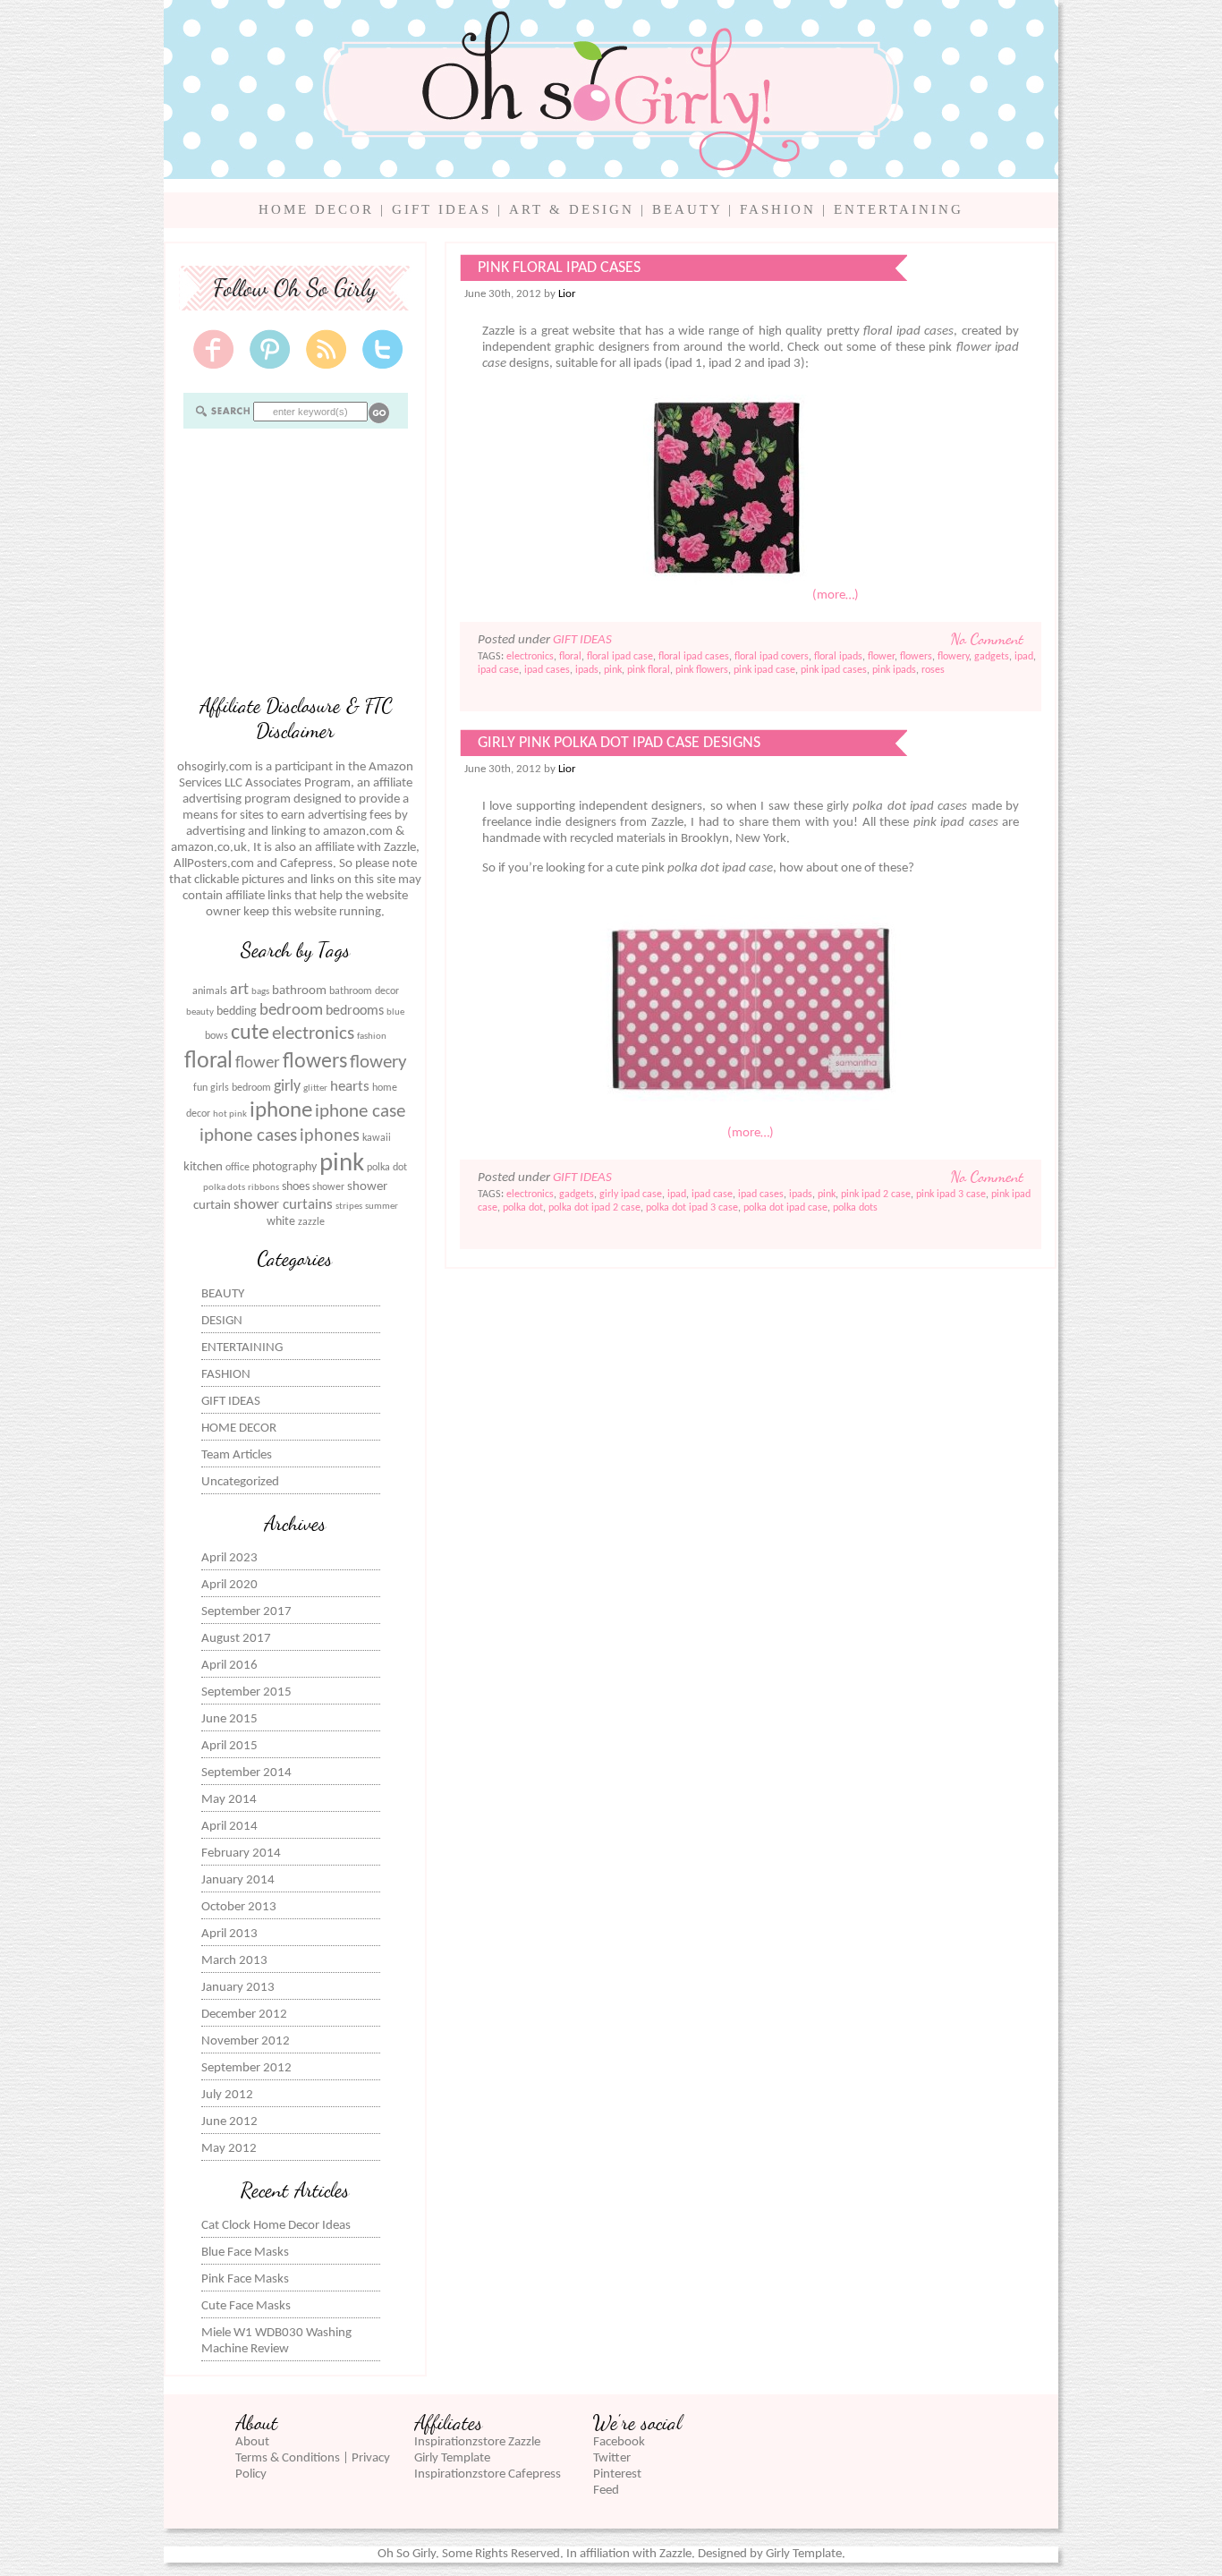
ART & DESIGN (572, 209)
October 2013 (239, 1907)
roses (933, 670)
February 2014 (241, 1853)
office (238, 1168)
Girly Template (452, 2458)
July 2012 (227, 2095)
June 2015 (229, 1719)
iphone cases (248, 1136)
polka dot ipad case (785, 1208)
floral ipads (838, 657)
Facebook (619, 2442)
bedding (237, 1012)
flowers (315, 1062)
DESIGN (222, 1321)
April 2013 (229, 1934)
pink (342, 1164)
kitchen (203, 1167)
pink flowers (702, 670)
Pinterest (617, 2474)
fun (200, 1088)
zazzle (311, 1222)
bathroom (299, 991)
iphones (330, 1136)
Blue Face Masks (245, 2253)
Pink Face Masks (245, 2279)
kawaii (377, 1138)
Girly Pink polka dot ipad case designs (619, 743)
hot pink (230, 1114)
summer (382, 1207)
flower (258, 1063)
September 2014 (246, 1773)
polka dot (387, 1168)
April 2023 (229, 1558)
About (252, 2442)
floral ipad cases (694, 657)
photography (284, 1167)
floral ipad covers (772, 657)
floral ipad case (620, 657)
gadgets (992, 657)
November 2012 (246, 2041)
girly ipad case (631, 1194)
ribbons (263, 1188)
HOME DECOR (316, 209)
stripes (349, 1207)
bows (216, 1036)
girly (287, 1087)
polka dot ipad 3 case (692, 1208)
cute (250, 1033)
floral (208, 1062)
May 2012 (229, 2149)
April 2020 (229, 1585)
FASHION (778, 209)
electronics (313, 1034)
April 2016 (229, 1666)
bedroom (291, 1011)
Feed (606, 2491)
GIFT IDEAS (441, 209)
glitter (315, 1088)
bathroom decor (364, 991)
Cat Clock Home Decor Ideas (276, 2226)
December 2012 (244, 2015)
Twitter (612, 2458)
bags (260, 992)
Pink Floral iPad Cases (559, 268)
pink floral (649, 670)
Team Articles (237, 1455)
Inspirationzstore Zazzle (477, 2442)
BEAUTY (687, 209)
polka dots (224, 1188)
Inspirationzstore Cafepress (488, 2474)
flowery (378, 1063)
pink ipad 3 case (951, 1194)
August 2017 (236, 1639)
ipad (1024, 657)
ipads (587, 670)
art (239, 990)
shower (328, 1187)
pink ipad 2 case (876, 1194)
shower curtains (283, 1205)
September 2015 (246, 1692)
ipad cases (547, 670)
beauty (200, 1012)
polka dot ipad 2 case (594, 1208)
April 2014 (229, 1827)
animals (210, 991)
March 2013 (234, 1961)
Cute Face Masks (246, 2306)
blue (395, 1012)
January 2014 (238, 1880)
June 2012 (229, 2122)
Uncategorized (240, 1482)
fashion (372, 1037)
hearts (350, 1087)
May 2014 (229, 1800)
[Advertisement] (295, 559)
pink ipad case (764, 670)
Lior (567, 294)
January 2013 (238, 1988)
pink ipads (894, 670)
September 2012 (246, 2068)
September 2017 (246, 1612)
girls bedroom (241, 1088)
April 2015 (229, 1746)
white (281, 1222)
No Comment (987, 639)
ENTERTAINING (899, 209)
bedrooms (355, 1011)
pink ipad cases (834, 670)
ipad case (498, 670)
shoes (296, 1187)
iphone (281, 1111)
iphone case (360, 1112)
